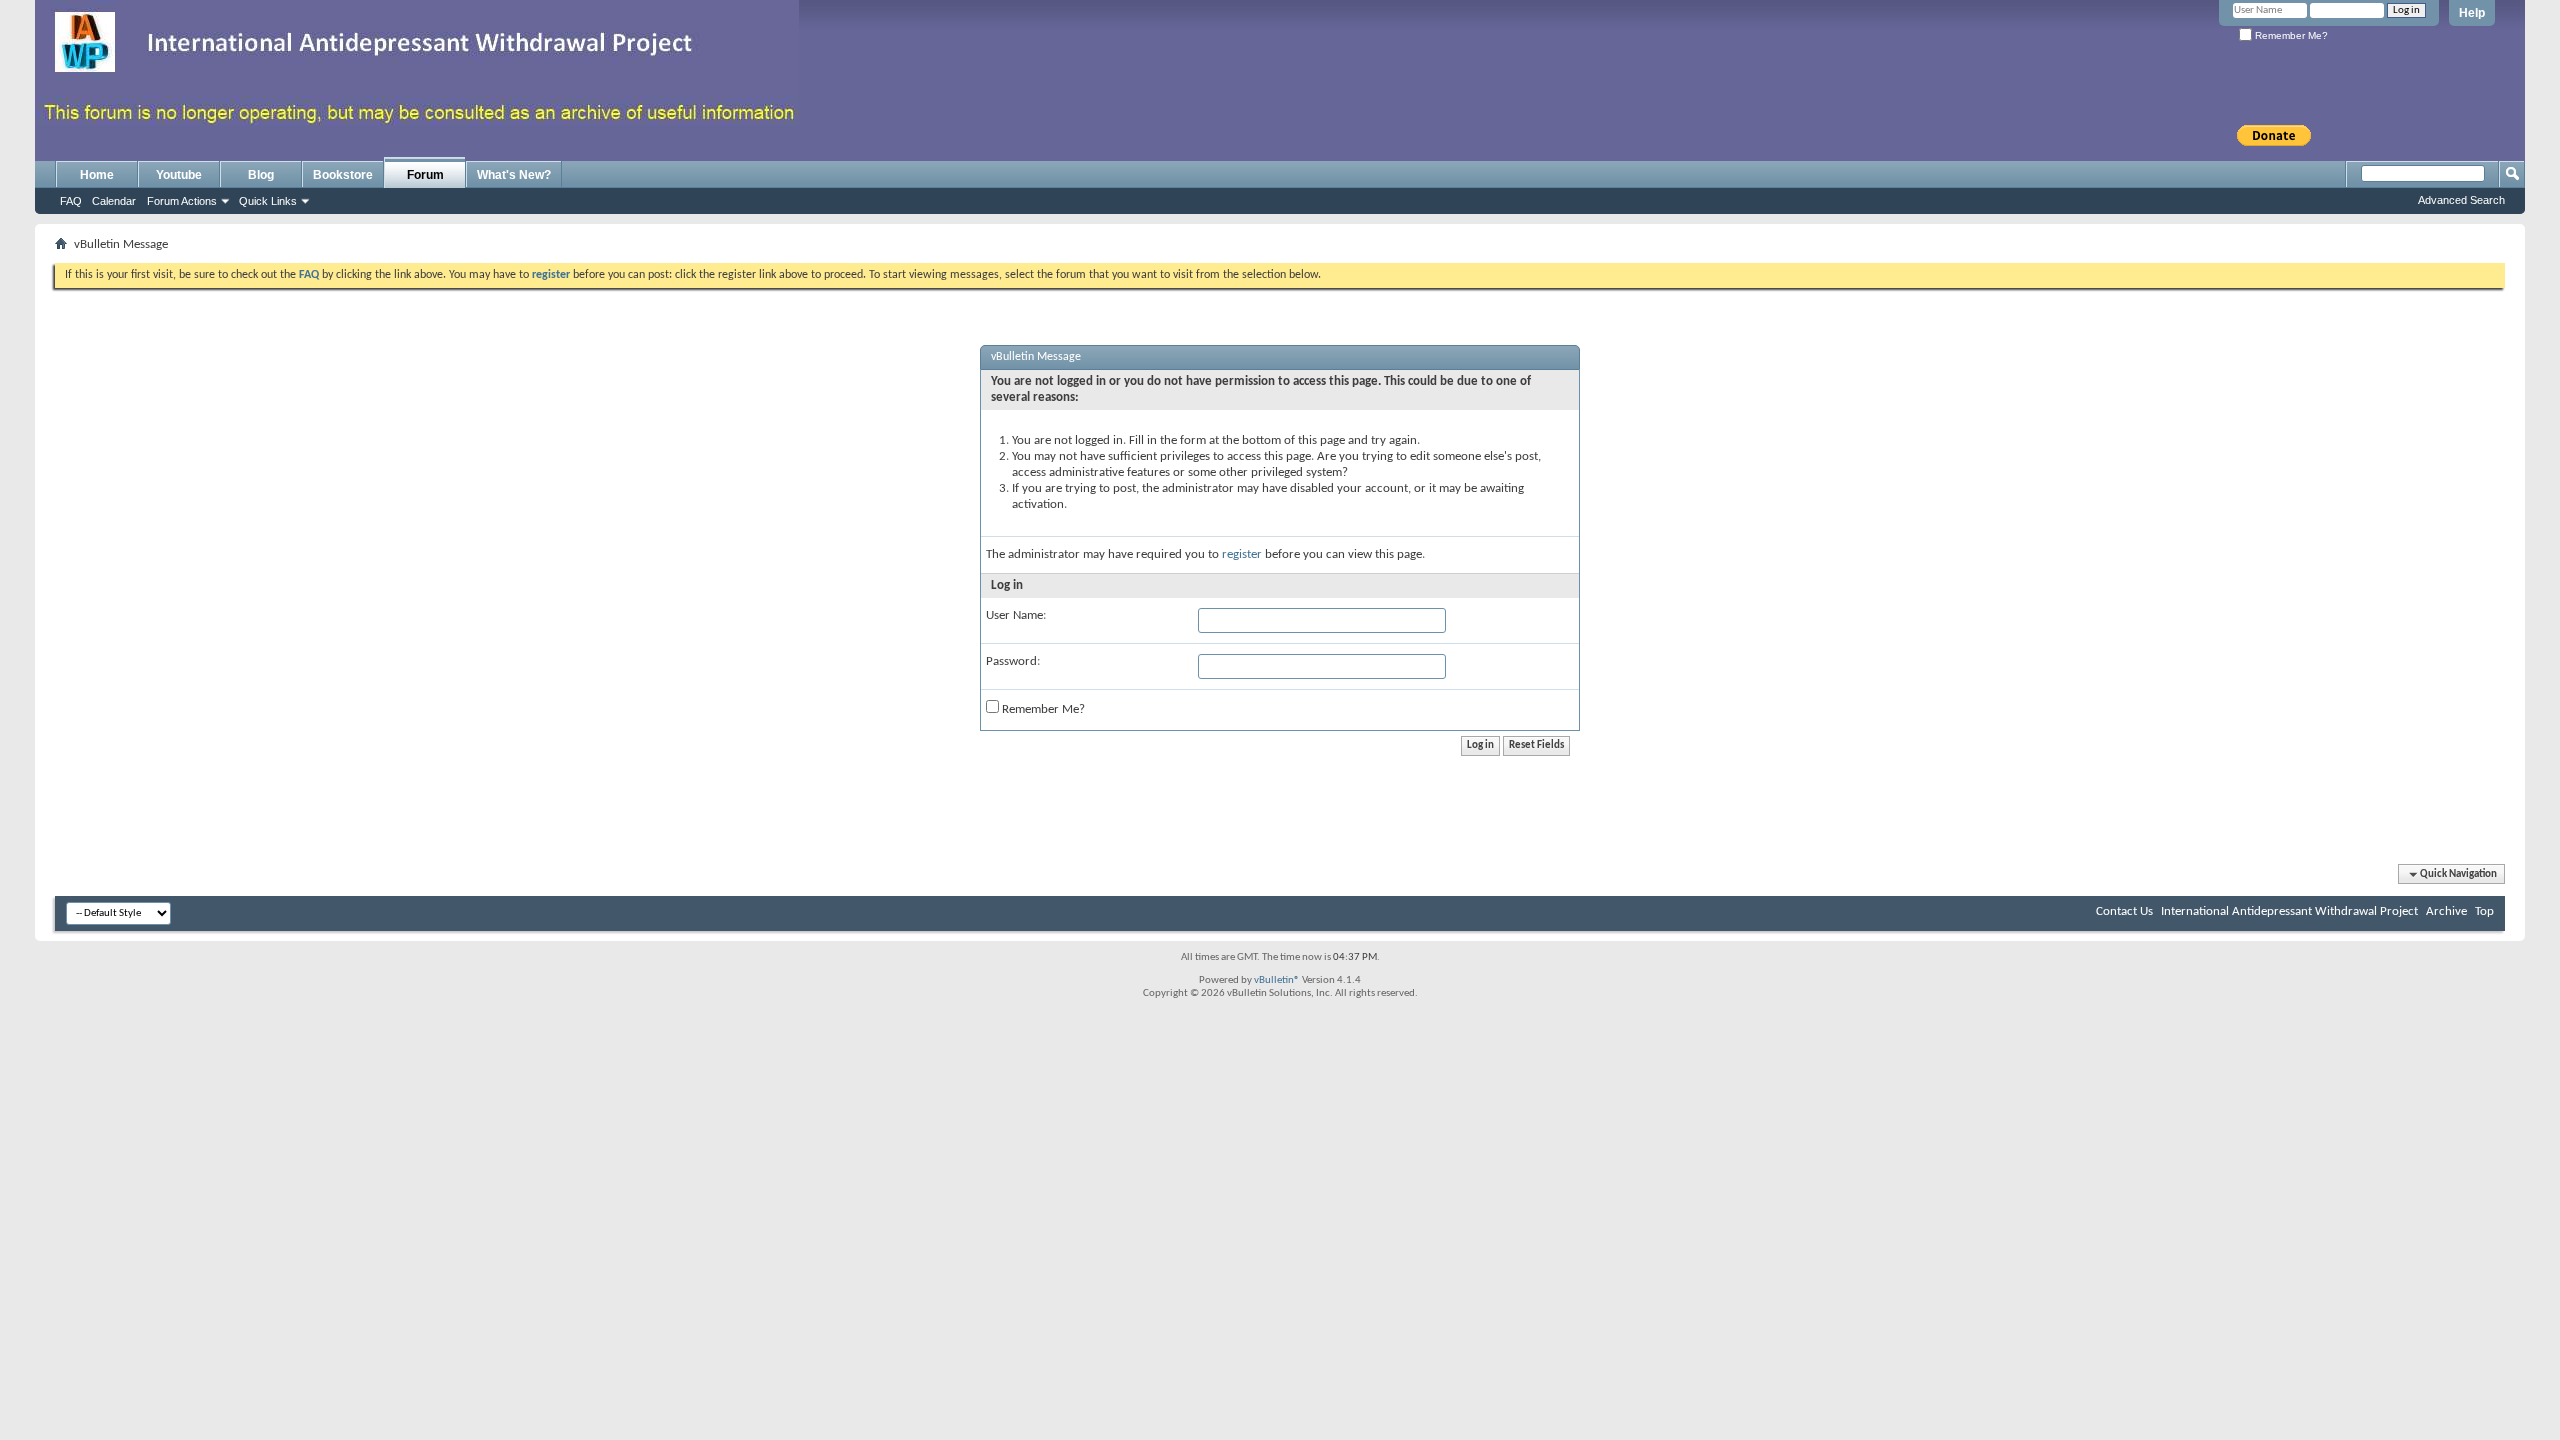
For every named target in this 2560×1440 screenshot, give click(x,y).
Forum (425, 175)
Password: (1013, 661)
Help (2472, 13)
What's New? (514, 175)
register (1242, 554)
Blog (261, 175)
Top (2484, 911)
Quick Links (268, 201)
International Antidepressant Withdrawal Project (2289, 911)
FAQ (71, 201)
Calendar (114, 201)
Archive (2446, 911)
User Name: (1016, 615)
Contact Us (2124, 911)
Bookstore (343, 175)
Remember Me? (2290, 35)
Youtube (179, 175)
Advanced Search (2461, 200)
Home (97, 175)
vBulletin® (1277, 980)
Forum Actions (182, 201)
